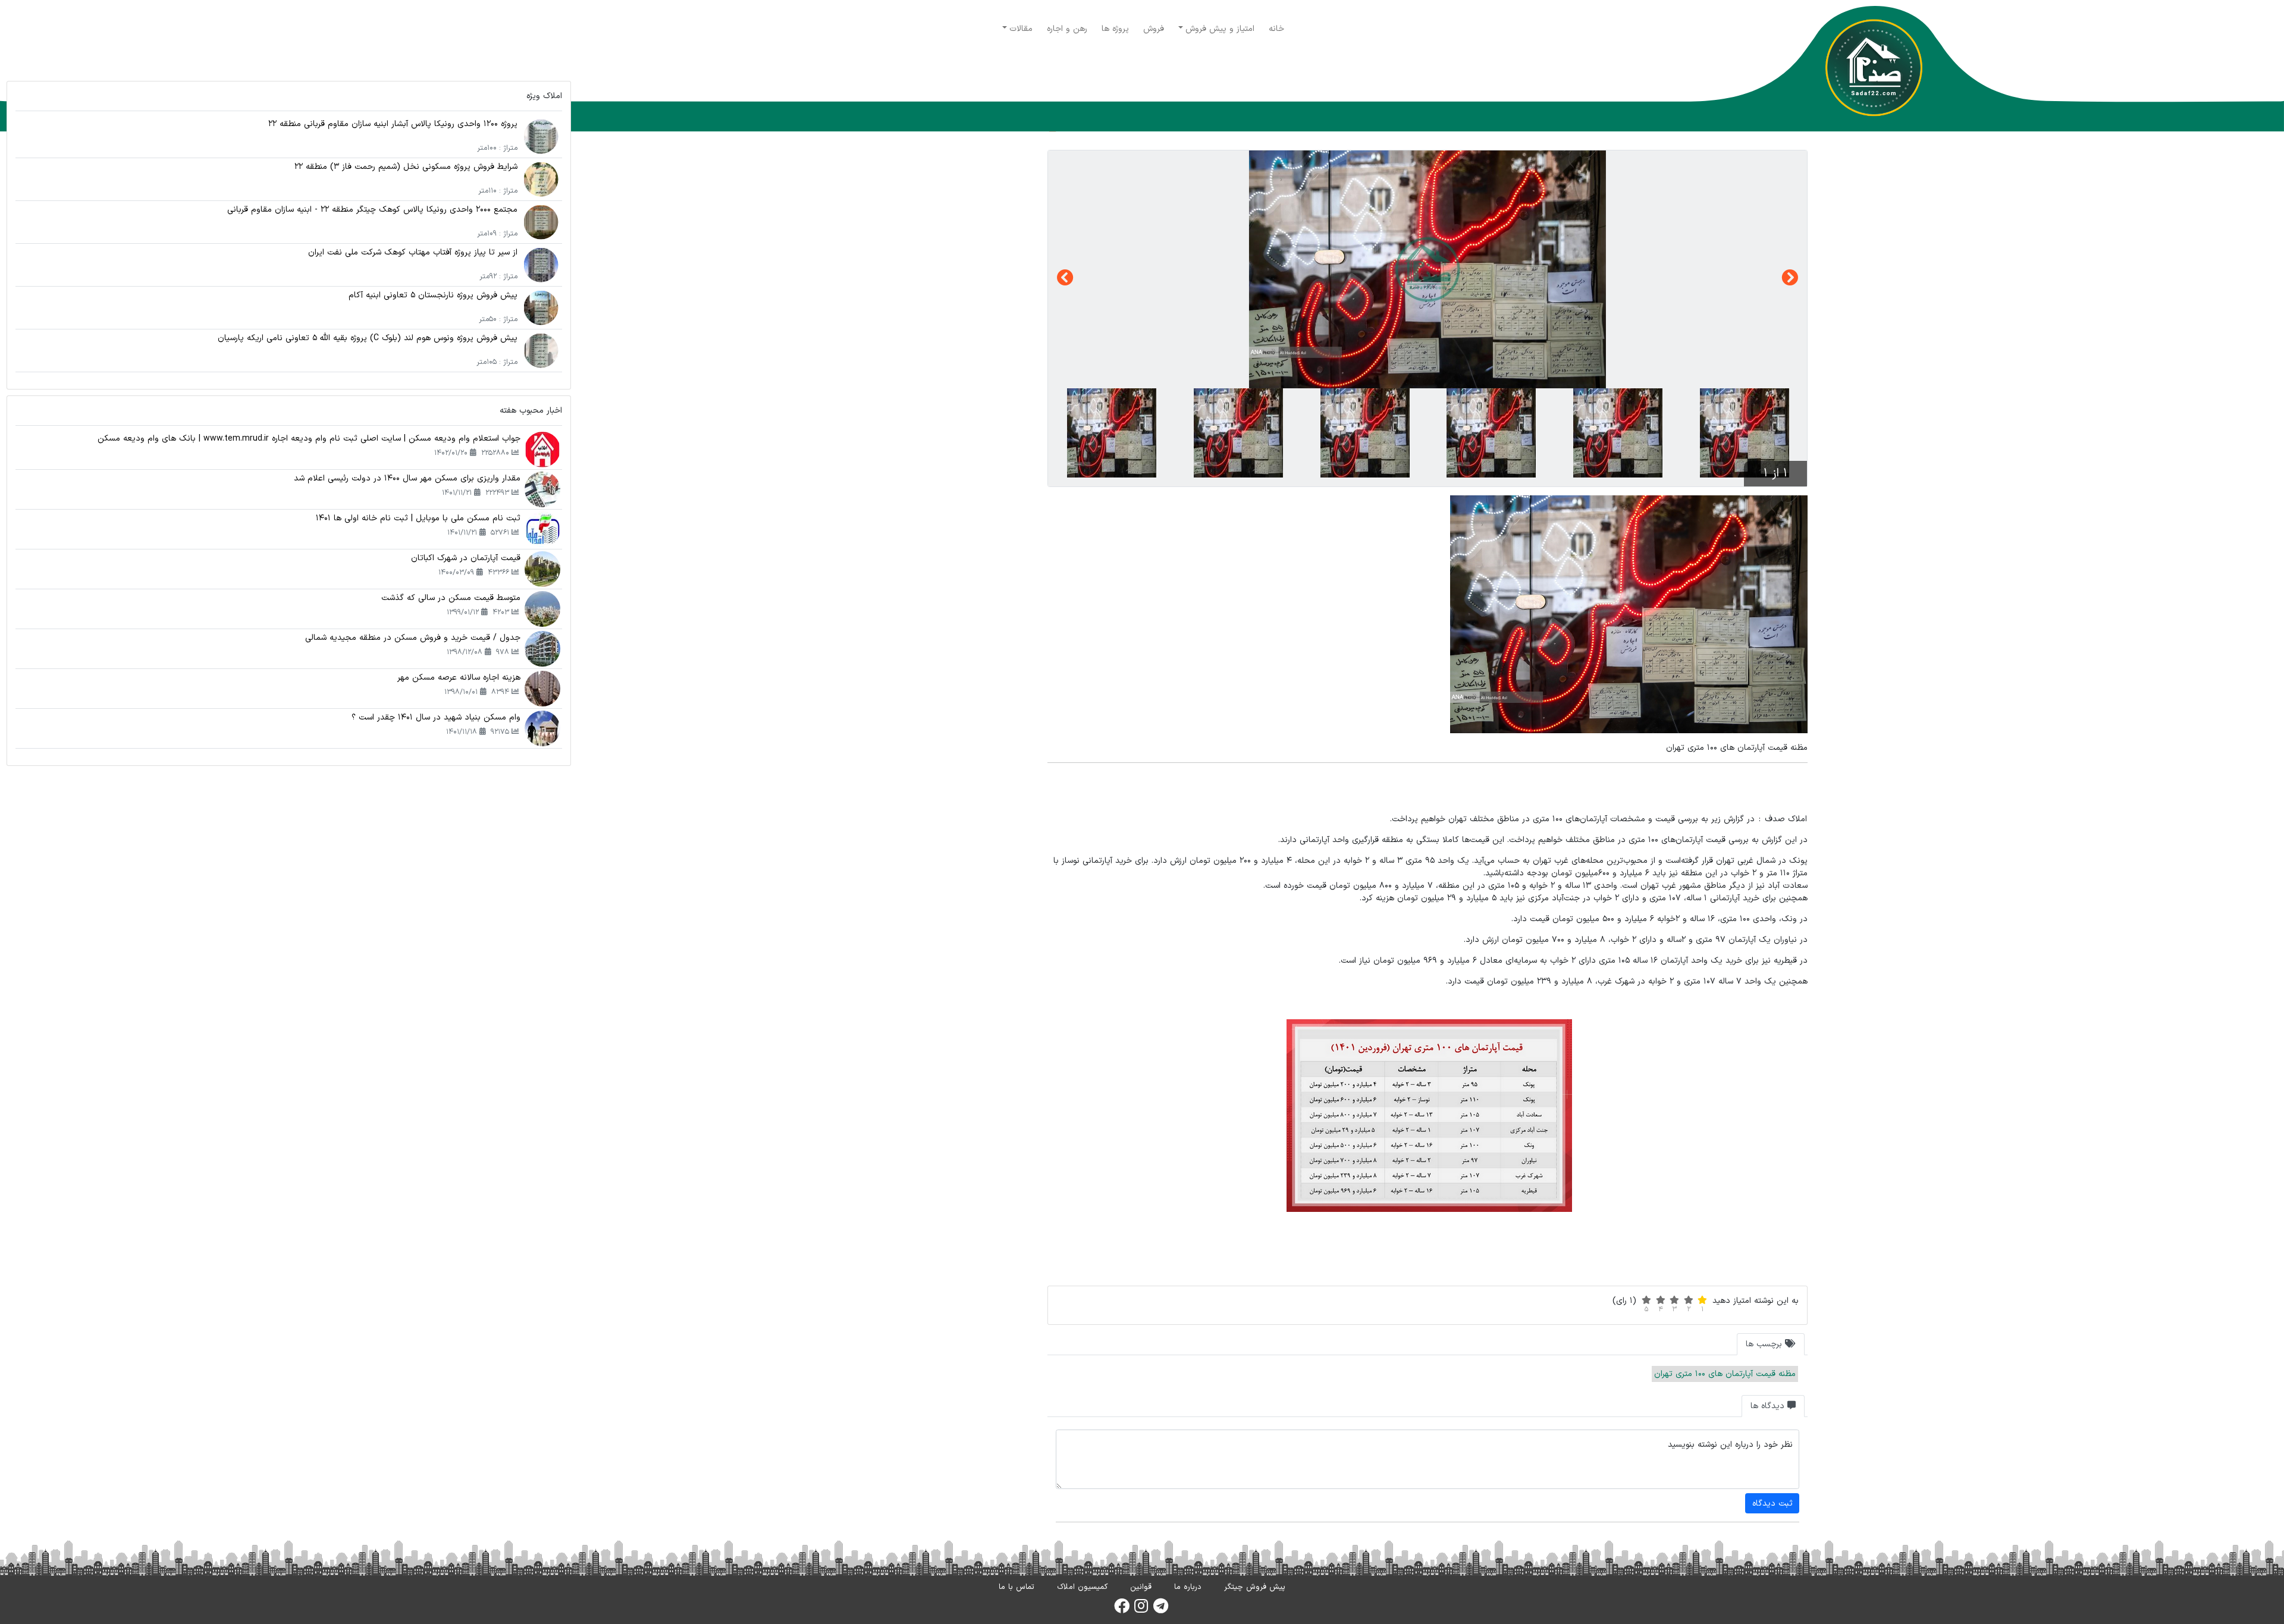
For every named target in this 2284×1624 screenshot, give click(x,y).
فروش (1154, 29)
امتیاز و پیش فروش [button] (1220, 29)
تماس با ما (1016, 1587)
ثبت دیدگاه (1772, 1504)
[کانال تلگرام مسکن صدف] (1161, 1610)
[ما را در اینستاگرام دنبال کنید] (1141, 1610)
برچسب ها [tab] (1765, 1344)
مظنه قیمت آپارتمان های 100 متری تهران (1725, 1374)
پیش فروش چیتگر (1255, 1587)
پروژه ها (1115, 29)
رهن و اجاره (1067, 29)
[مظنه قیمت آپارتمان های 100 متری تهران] (1428, 269)
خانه (1276, 29)
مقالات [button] (1021, 29)
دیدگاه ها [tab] (1769, 1406)
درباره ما (1188, 1587)
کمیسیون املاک (1082, 1587)
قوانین (1141, 1587)
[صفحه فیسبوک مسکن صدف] (1122, 1610)
